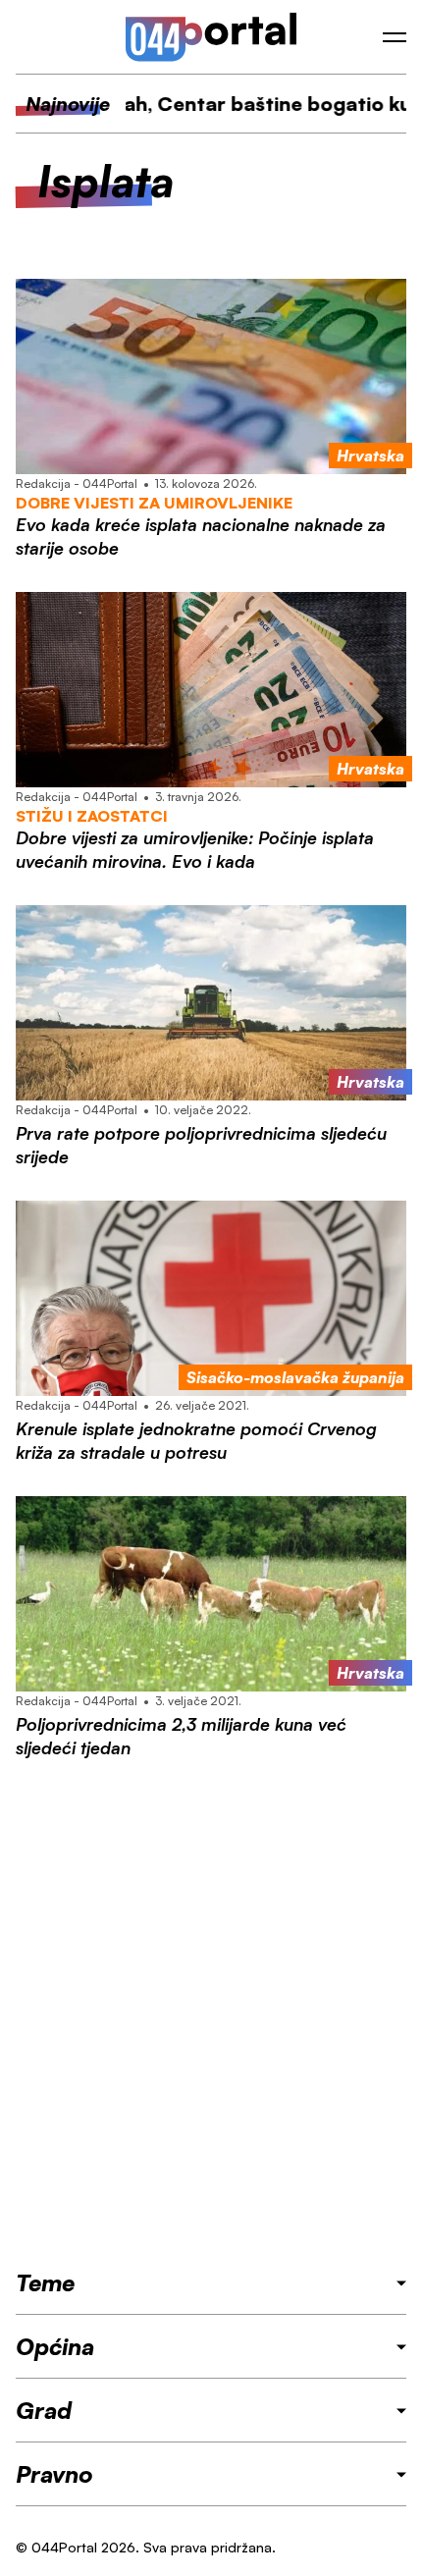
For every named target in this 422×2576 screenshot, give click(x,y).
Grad (44, 2410)
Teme (45, 2282)
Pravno (54, 2474)
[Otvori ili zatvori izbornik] (395, 37)
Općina (55, 2346)
